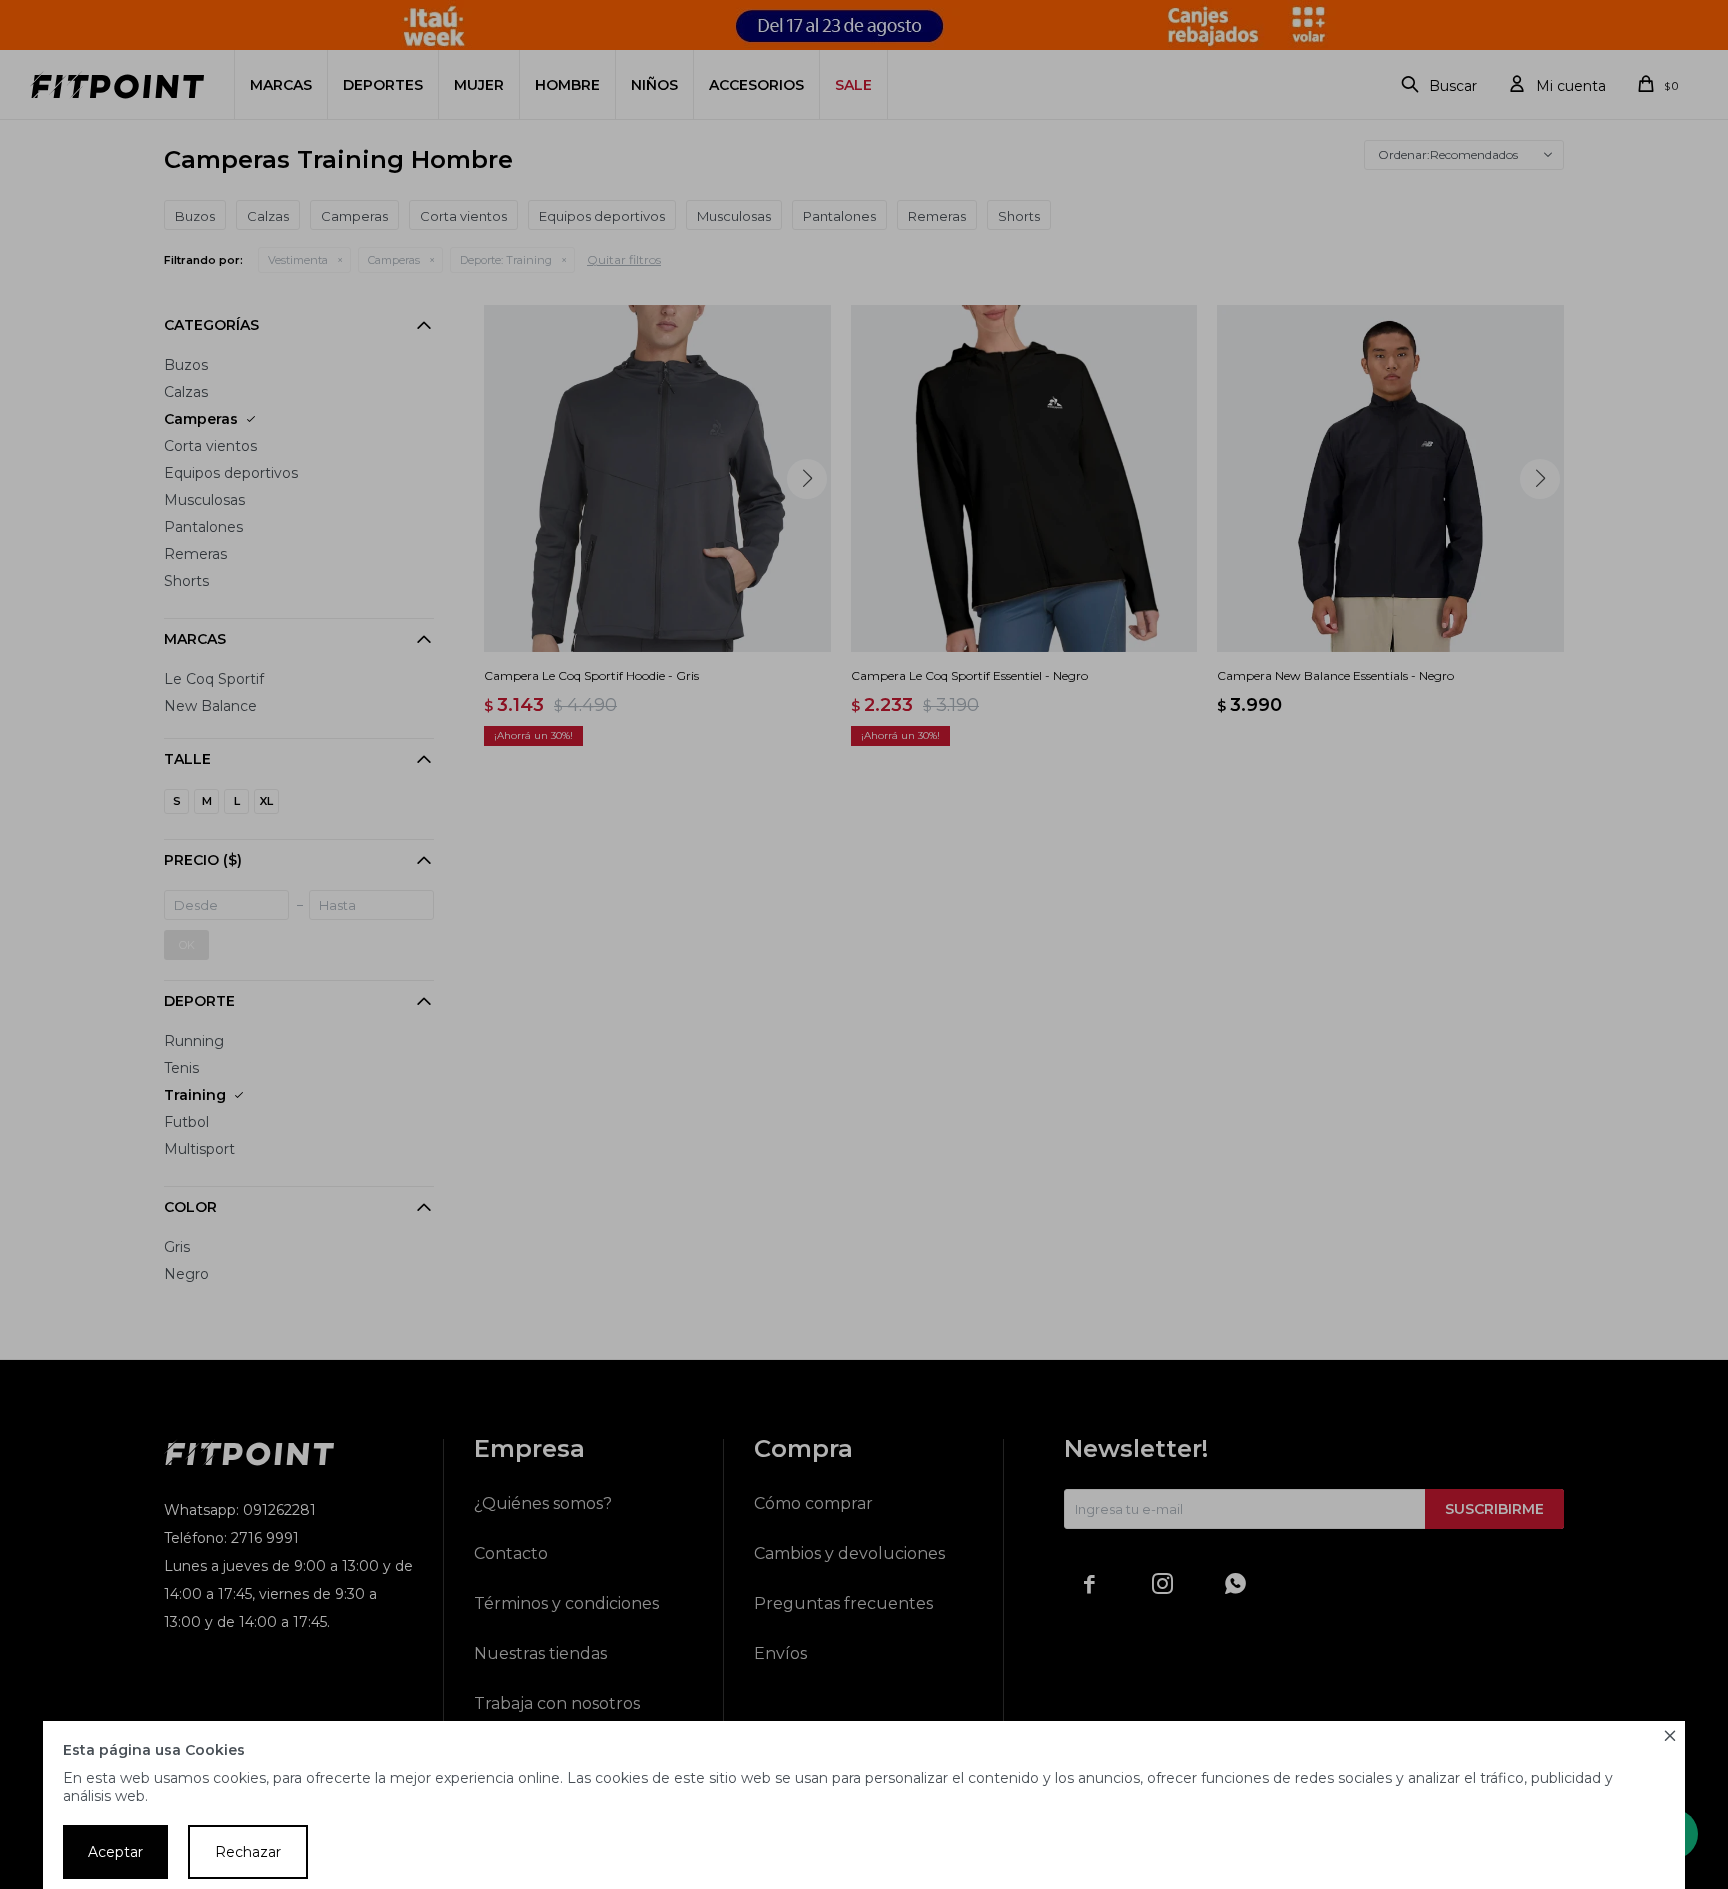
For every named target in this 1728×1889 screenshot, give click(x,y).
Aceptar (115, 1852)
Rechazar (248, 1852)
